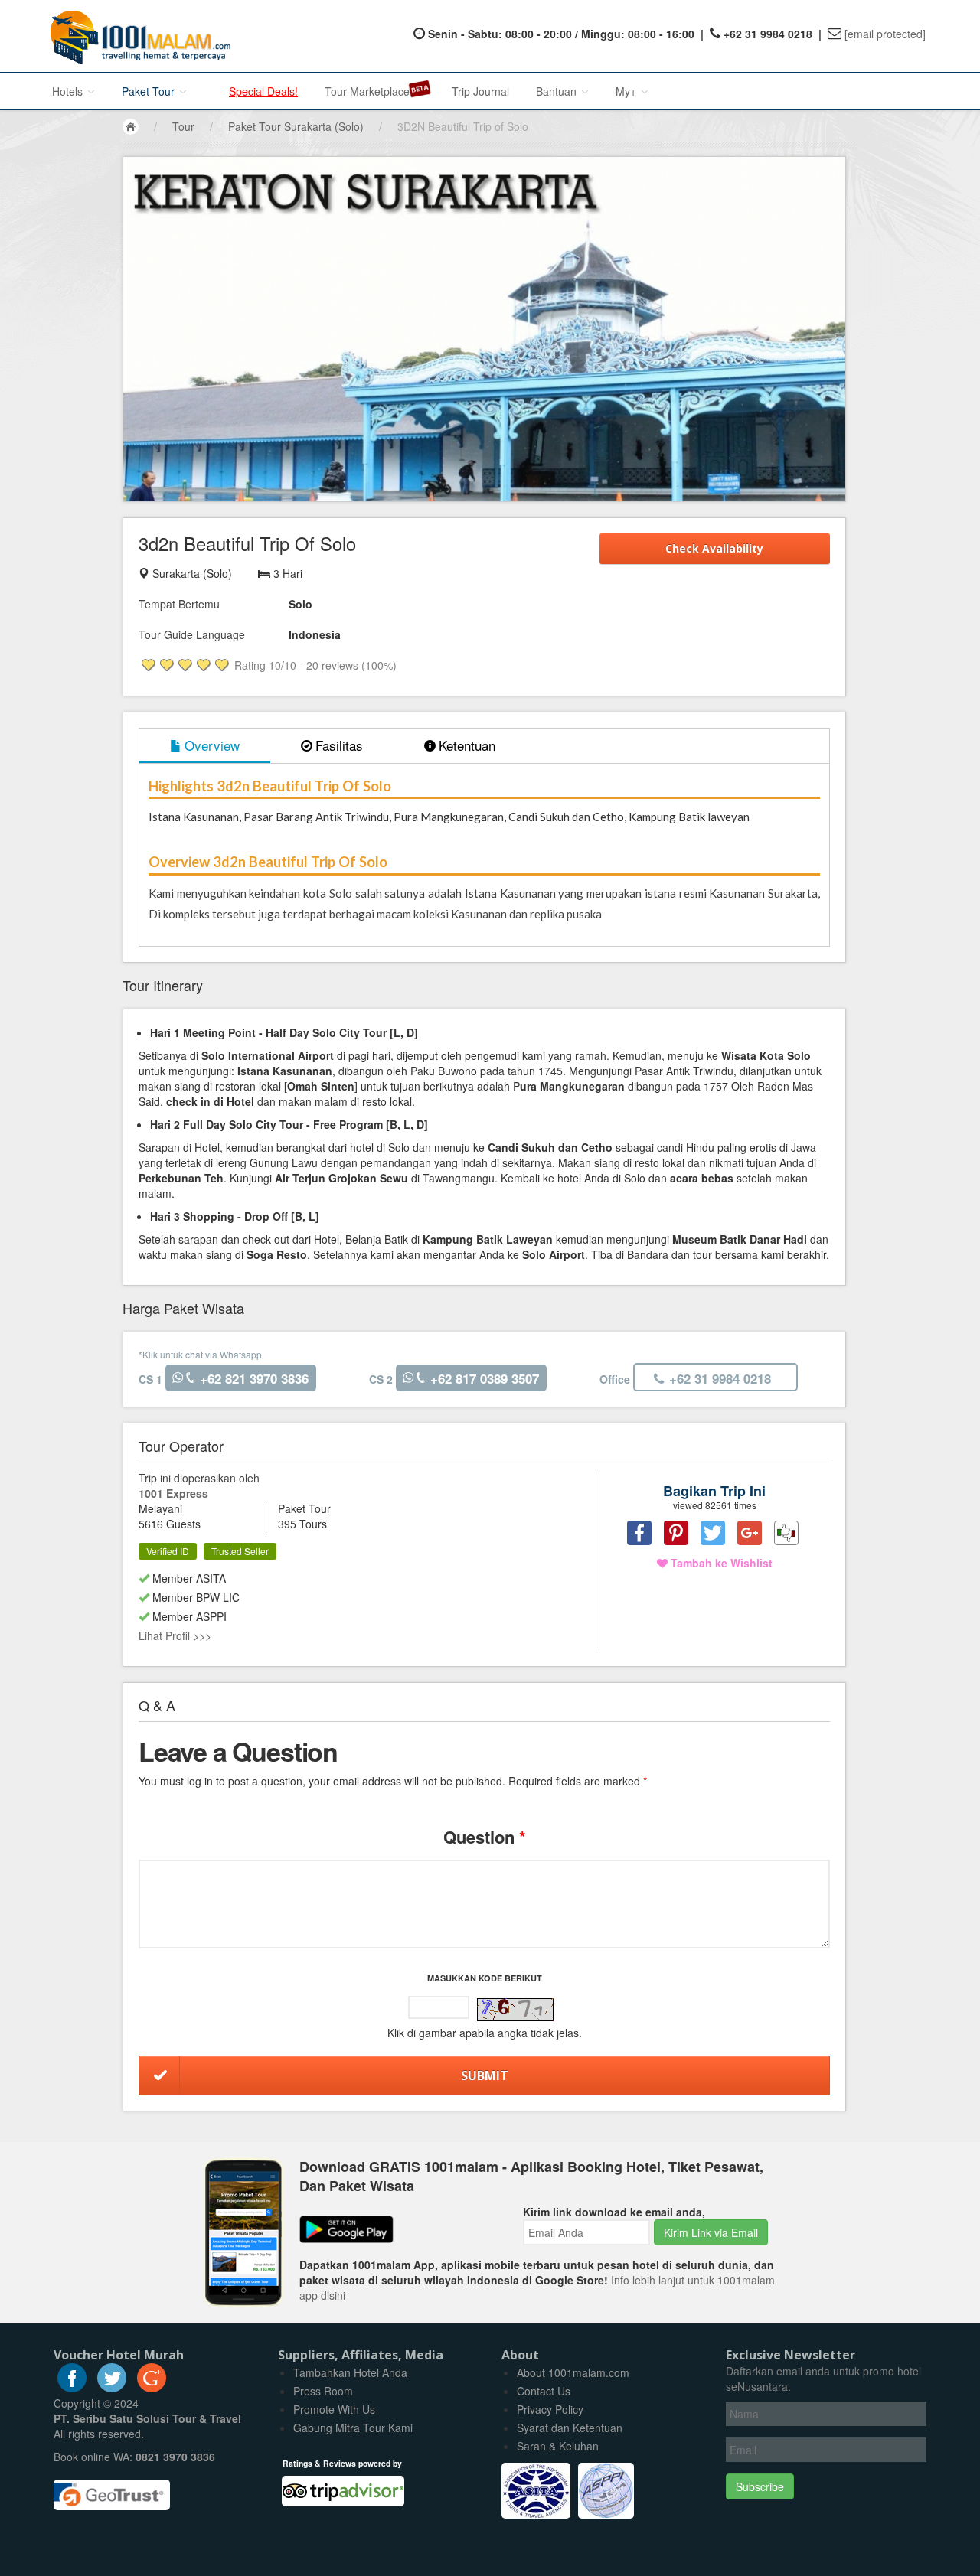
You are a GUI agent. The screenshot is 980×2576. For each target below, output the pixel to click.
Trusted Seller (240, 1551)
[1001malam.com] (137, 36)
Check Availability (714, 548)
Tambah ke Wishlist (720, 1563)
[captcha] (515, 2010)
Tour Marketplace (367, 91)
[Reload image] (515, 2010)
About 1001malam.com (573, 2372)
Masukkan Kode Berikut (485, 1978)
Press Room (323, 2391)
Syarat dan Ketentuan (570, 2428)
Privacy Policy (550, 2409)
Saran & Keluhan (558, 2446)
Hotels (69, 91)
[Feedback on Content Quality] (786, 1533)
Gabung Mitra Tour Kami (353, 2428)
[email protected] (885, 34)
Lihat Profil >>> (175, 1635)
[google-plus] (152, 2388)
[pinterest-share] (676, 1533)
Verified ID (168, 1551)
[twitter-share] (713, 1533)
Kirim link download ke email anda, (614, 2212)
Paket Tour (150, 91)
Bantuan (558, 91)
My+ (627, 91)
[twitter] (112, 2388)
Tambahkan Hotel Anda (350, 2372)
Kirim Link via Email (711, 2232)
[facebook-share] (639, 1533)
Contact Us (544, 2391)
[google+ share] (750, 1533)
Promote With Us (334, 2409)
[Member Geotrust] (112, 2490)
